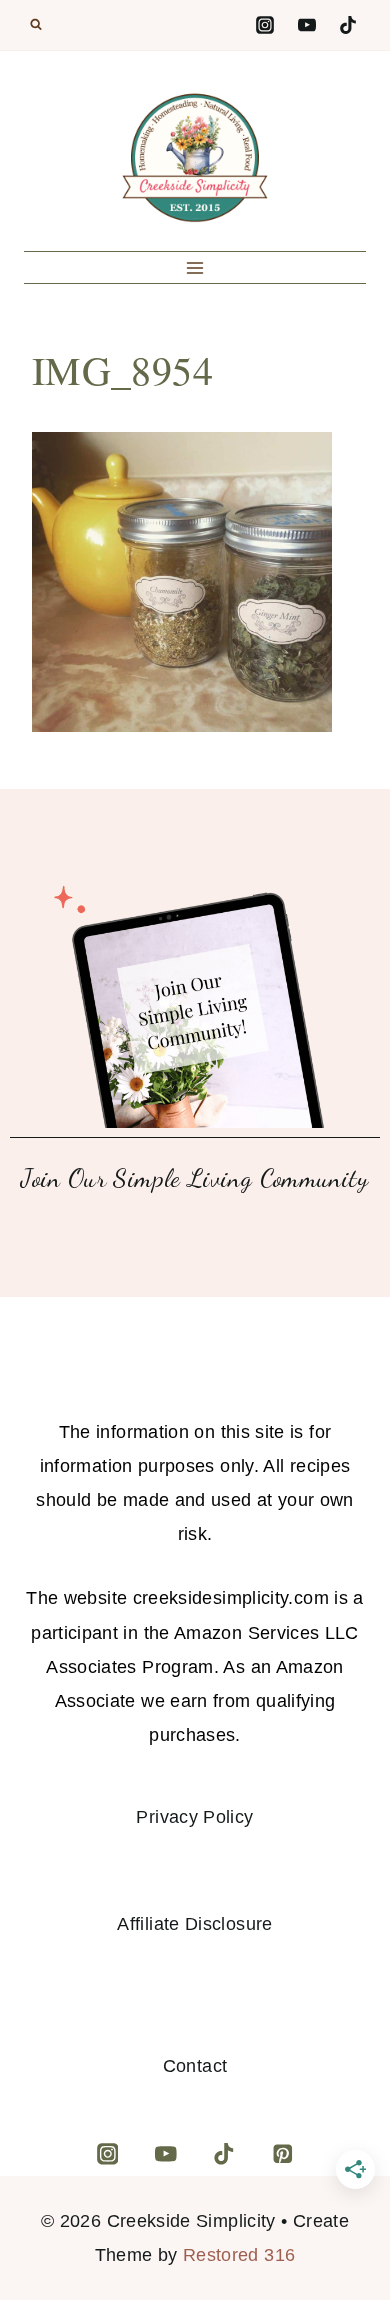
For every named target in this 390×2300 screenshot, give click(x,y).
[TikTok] (348, 25)
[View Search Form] (36, 25)
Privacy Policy (194, 1817)
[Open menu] (195, 267)
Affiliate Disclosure (194, 1924)
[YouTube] (307, 25)
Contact (195, 2066)
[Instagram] (265, 25)
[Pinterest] (282, 2153)
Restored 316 (239, 2255)
